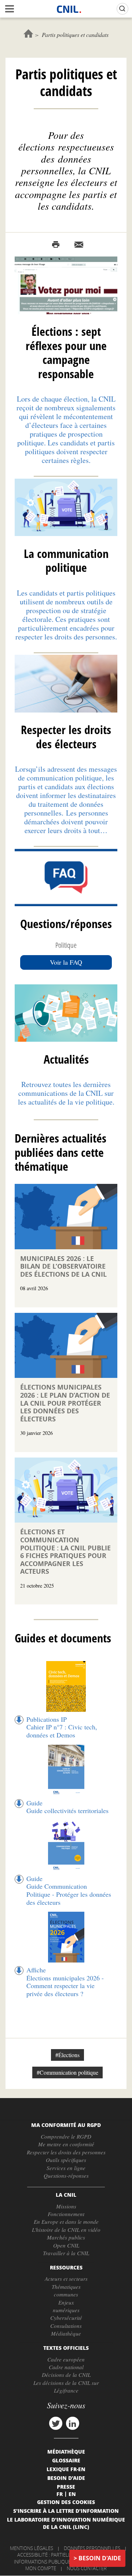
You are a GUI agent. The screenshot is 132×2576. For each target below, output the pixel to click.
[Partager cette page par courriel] (79, 245)
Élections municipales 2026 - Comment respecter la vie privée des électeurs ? (65, 1986)
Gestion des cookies (66, 2502)
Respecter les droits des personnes (66, 2152)
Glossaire (66, 2460)
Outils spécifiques (66, 2160)
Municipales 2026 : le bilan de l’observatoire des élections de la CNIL (63, 1266)
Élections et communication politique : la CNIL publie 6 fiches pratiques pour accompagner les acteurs (65, 1552)
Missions (66, 2206)
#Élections (67, 2055)
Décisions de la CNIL (66, 2375)
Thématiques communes (66, 2290)
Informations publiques (44, 2562)
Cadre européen (66, 2359)
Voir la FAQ (66, 962)
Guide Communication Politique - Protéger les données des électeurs (69, 1894)
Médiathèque (66, 2333)
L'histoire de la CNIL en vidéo (66, 2230)
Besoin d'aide (100, 2558)
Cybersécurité (66, 2318)
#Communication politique (67, 2072)
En (72, 2494)
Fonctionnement (66, 2214)
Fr (60, 2494)
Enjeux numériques (66, 2306)
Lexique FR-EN (66, 2469)
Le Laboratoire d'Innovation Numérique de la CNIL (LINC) (66, 2523)
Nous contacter (87, 2568)
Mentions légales (32, 2548)
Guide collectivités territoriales (67, 1811)
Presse (66, 2486)
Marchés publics (66, 2237)
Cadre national (66, 2367)
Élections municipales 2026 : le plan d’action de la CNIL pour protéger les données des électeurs (65, 1403)
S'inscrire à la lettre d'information (66, 2511)
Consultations (66, 2326)
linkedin (73, 2423)
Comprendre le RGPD (66, 2136)
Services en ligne (66, 2168)
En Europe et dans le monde (66, 2222)
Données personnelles (92, 2548)
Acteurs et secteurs (66, 2279)
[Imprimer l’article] (56, 245)
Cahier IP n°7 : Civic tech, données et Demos (62, 1731)
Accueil (28, 33)
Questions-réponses (66, 2176)
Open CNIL (66, 2245)
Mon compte (41, 2568)
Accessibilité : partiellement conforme (65, 2555)
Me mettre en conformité (66, 2144)
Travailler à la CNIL (66, 2253)
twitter (56, 2423)
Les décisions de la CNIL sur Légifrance (66, 2387)
